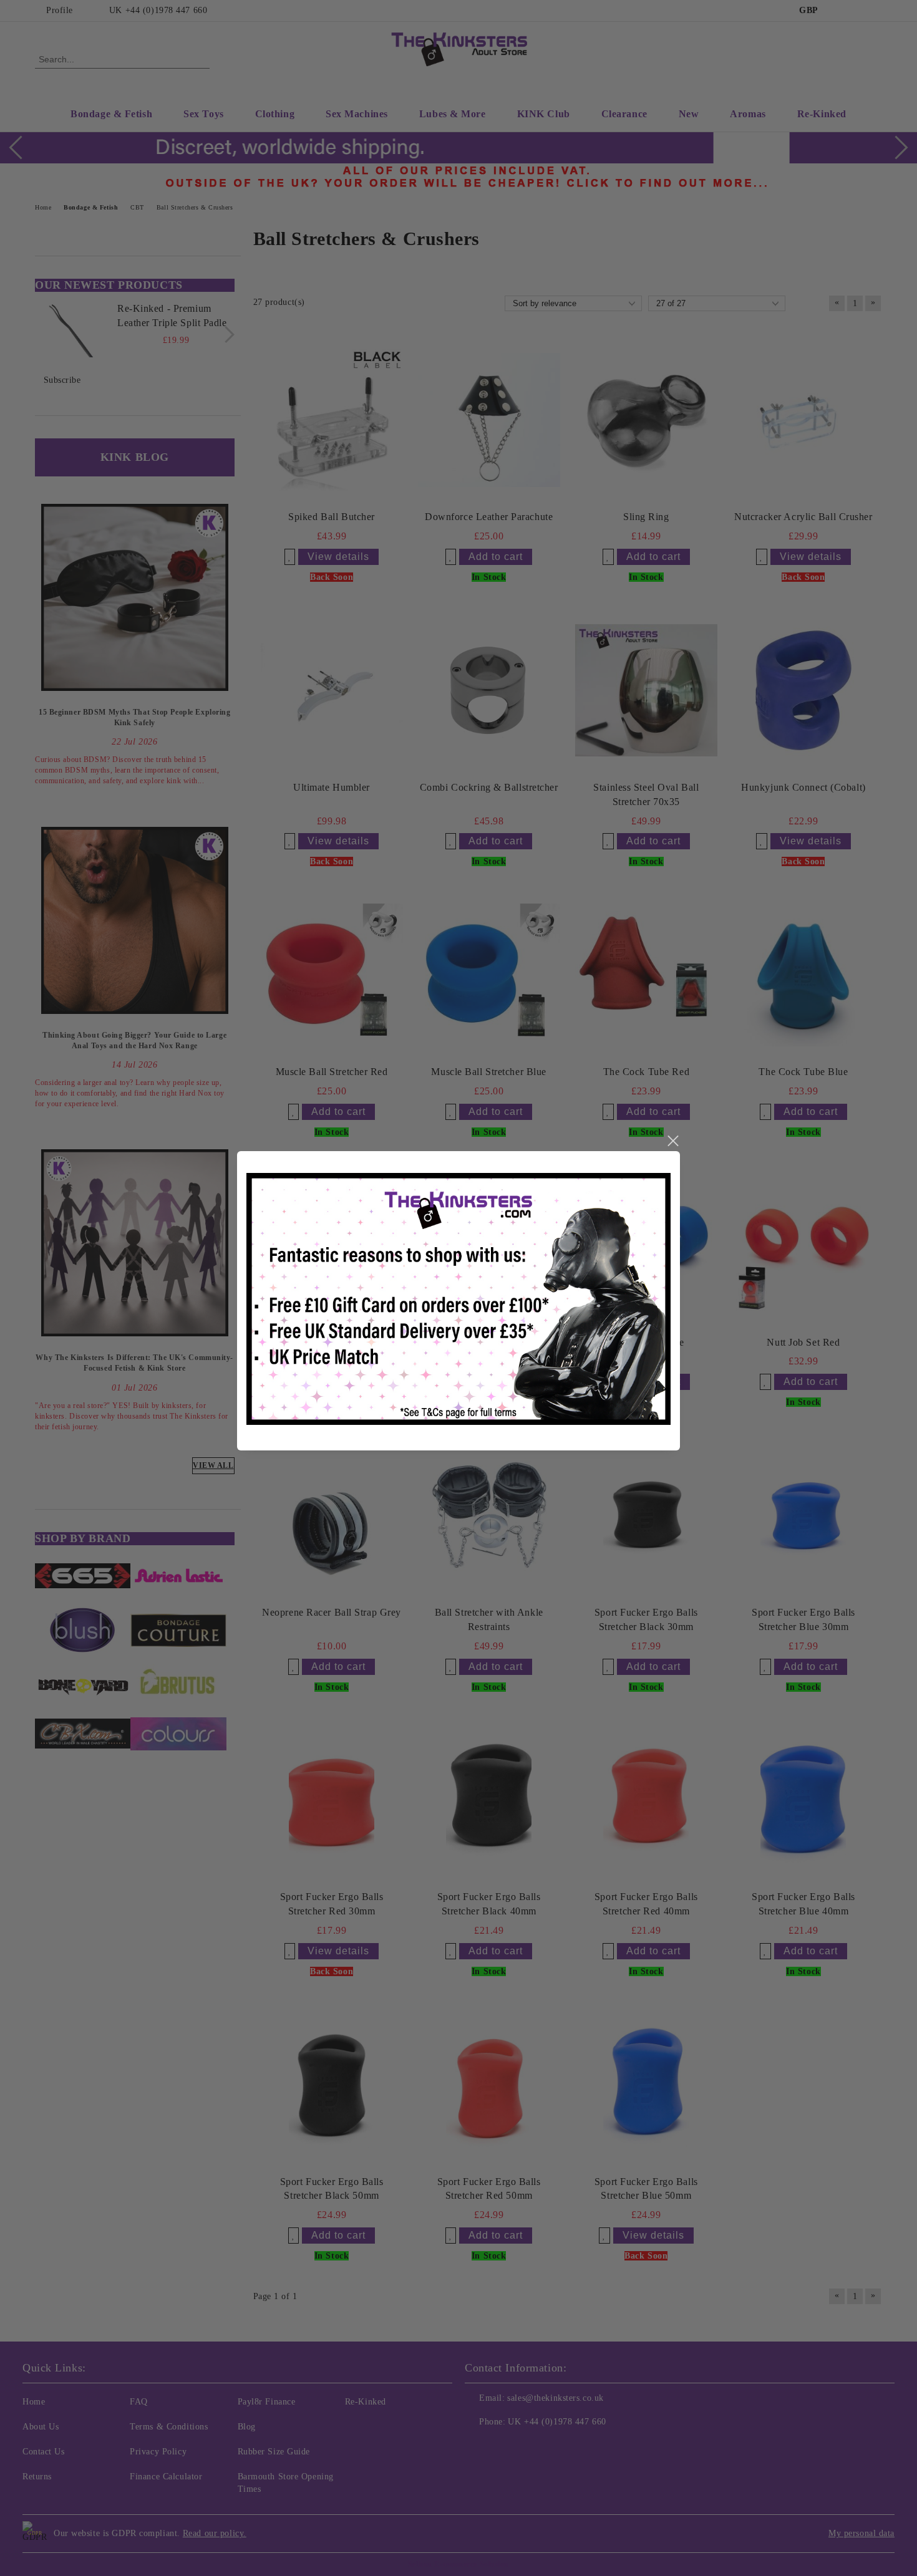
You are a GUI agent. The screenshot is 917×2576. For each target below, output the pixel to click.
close (672, 1141)
